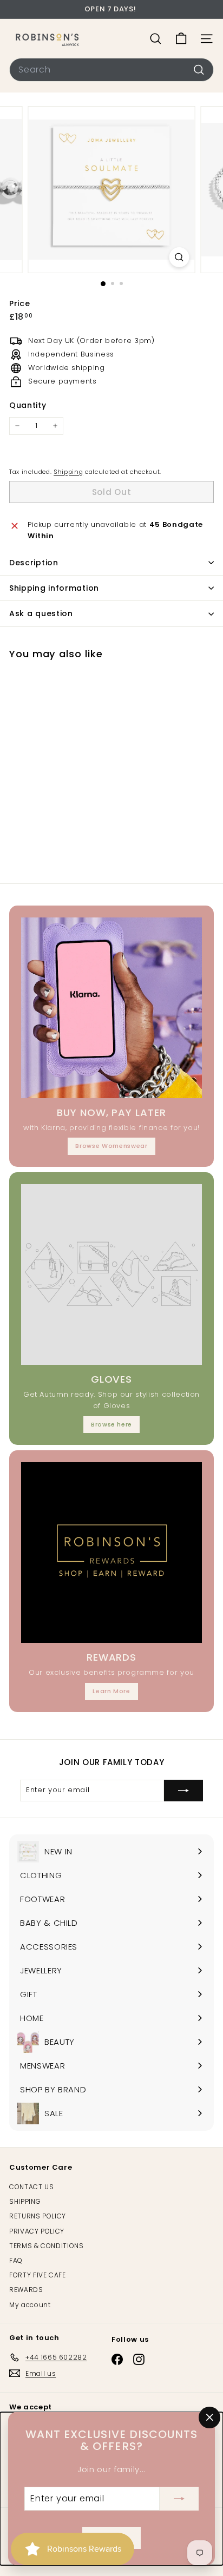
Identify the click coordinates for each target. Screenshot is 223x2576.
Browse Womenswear (111, 1146)
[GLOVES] (111, 1274)
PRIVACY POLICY (37, 2231)
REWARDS (26, 2290)
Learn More (111, 1691)
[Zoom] (179, 257)
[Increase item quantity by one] (55, 426)
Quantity (28, 405)
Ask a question (41, 613)
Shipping (68, 472)
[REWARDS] (111, 1553)
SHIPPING (25, 2201)
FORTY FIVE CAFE (38, 2275)
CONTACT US (32, 2187)
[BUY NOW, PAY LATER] (111, 1008)
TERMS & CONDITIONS (47, 2246)
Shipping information (54, 588)
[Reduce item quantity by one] (17, 426)
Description (34, 563)
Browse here (111, 1424)
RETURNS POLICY (38, 2216)
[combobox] (111, 70)
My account (30, 2305)
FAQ (16, 2260)
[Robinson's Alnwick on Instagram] (139, 2359)
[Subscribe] (179, 2499)
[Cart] (181, 39)
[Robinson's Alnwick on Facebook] (117, 2359)
